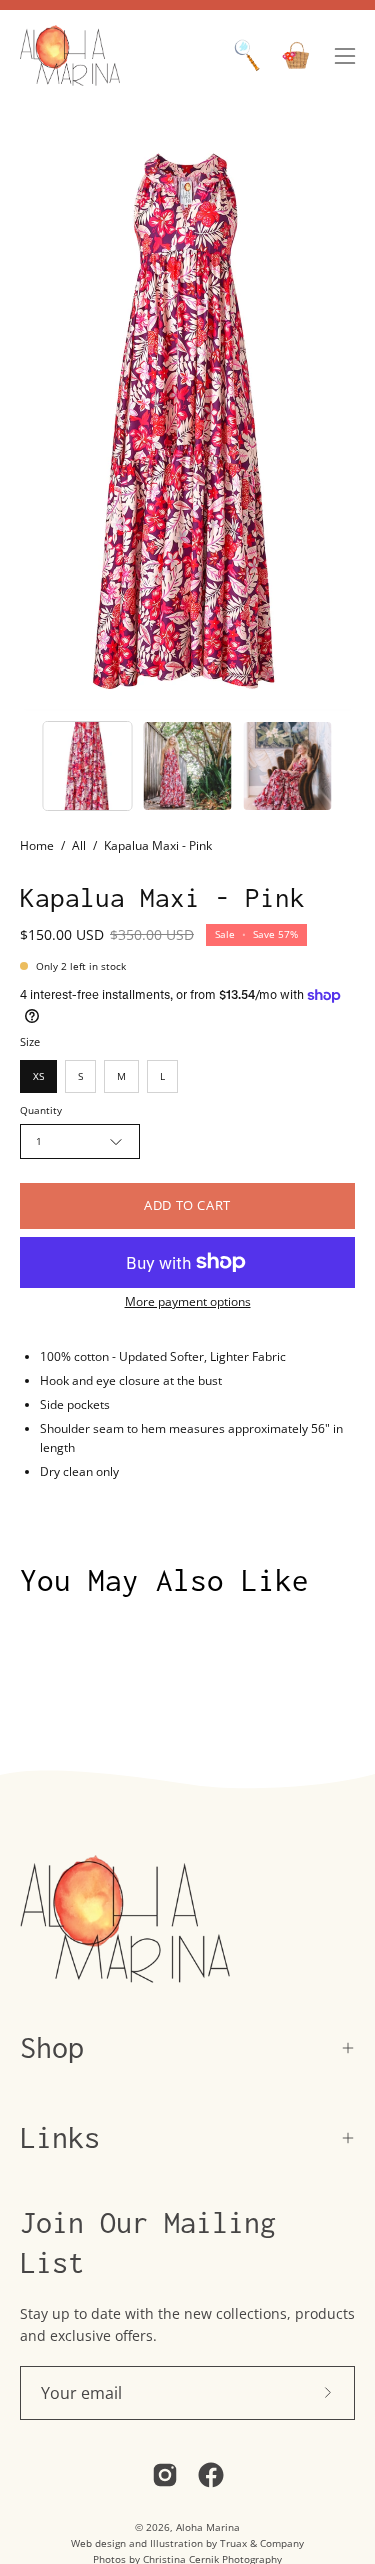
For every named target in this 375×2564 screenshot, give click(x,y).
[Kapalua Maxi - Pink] (88, 766)
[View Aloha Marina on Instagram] (165, 2475)
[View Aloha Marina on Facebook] (211, 2475)
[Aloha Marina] (70, 55)
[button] (247, 55)
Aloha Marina (208, 2527)
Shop (52, 2047)
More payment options (188, 1301)
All (79, 845)
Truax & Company (262, 2543)
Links (60, 2137)
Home (37, 845)
